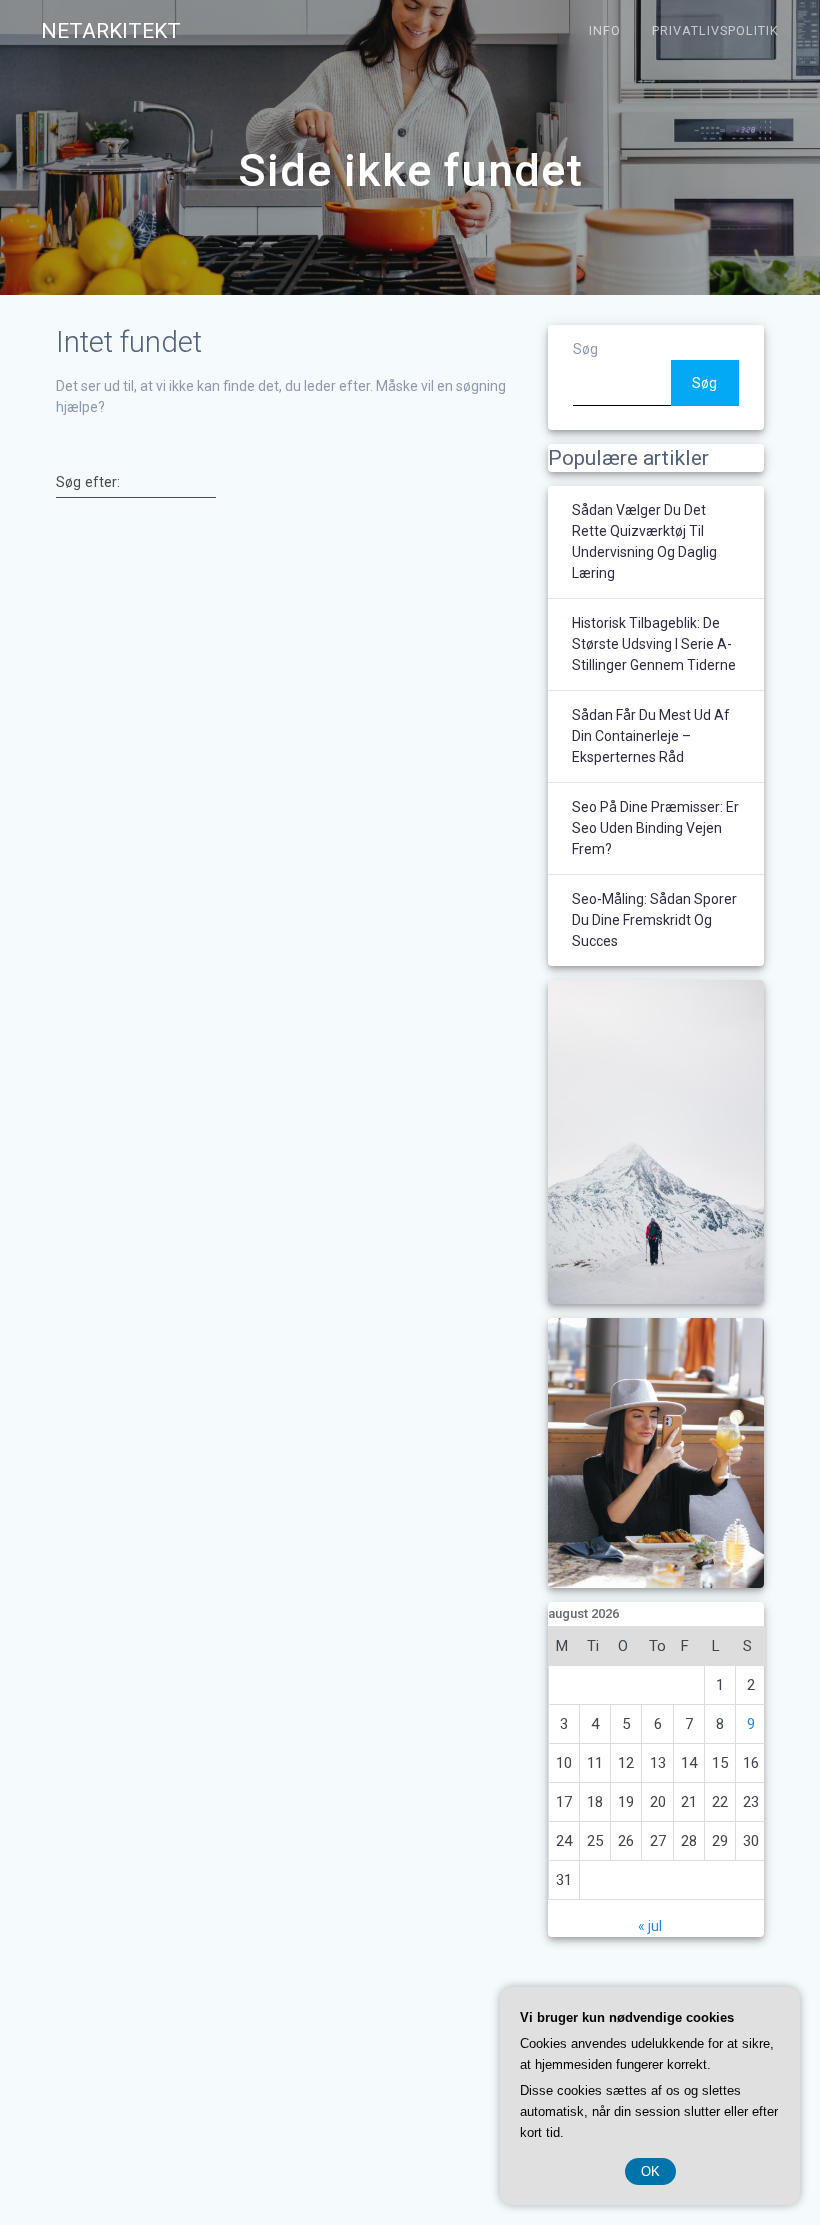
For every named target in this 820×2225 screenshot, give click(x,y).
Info (605, 30)
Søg (585, 349)
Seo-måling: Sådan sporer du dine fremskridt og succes (654, 920)
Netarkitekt (111, 31)
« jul (650, 1926)
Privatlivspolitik (715, 30)
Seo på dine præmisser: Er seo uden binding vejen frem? (655, 828)
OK (650, 2171)
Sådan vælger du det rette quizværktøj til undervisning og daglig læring (644, 541)
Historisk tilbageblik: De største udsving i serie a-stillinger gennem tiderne (654, 644)
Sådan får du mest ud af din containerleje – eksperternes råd (651, 736)
